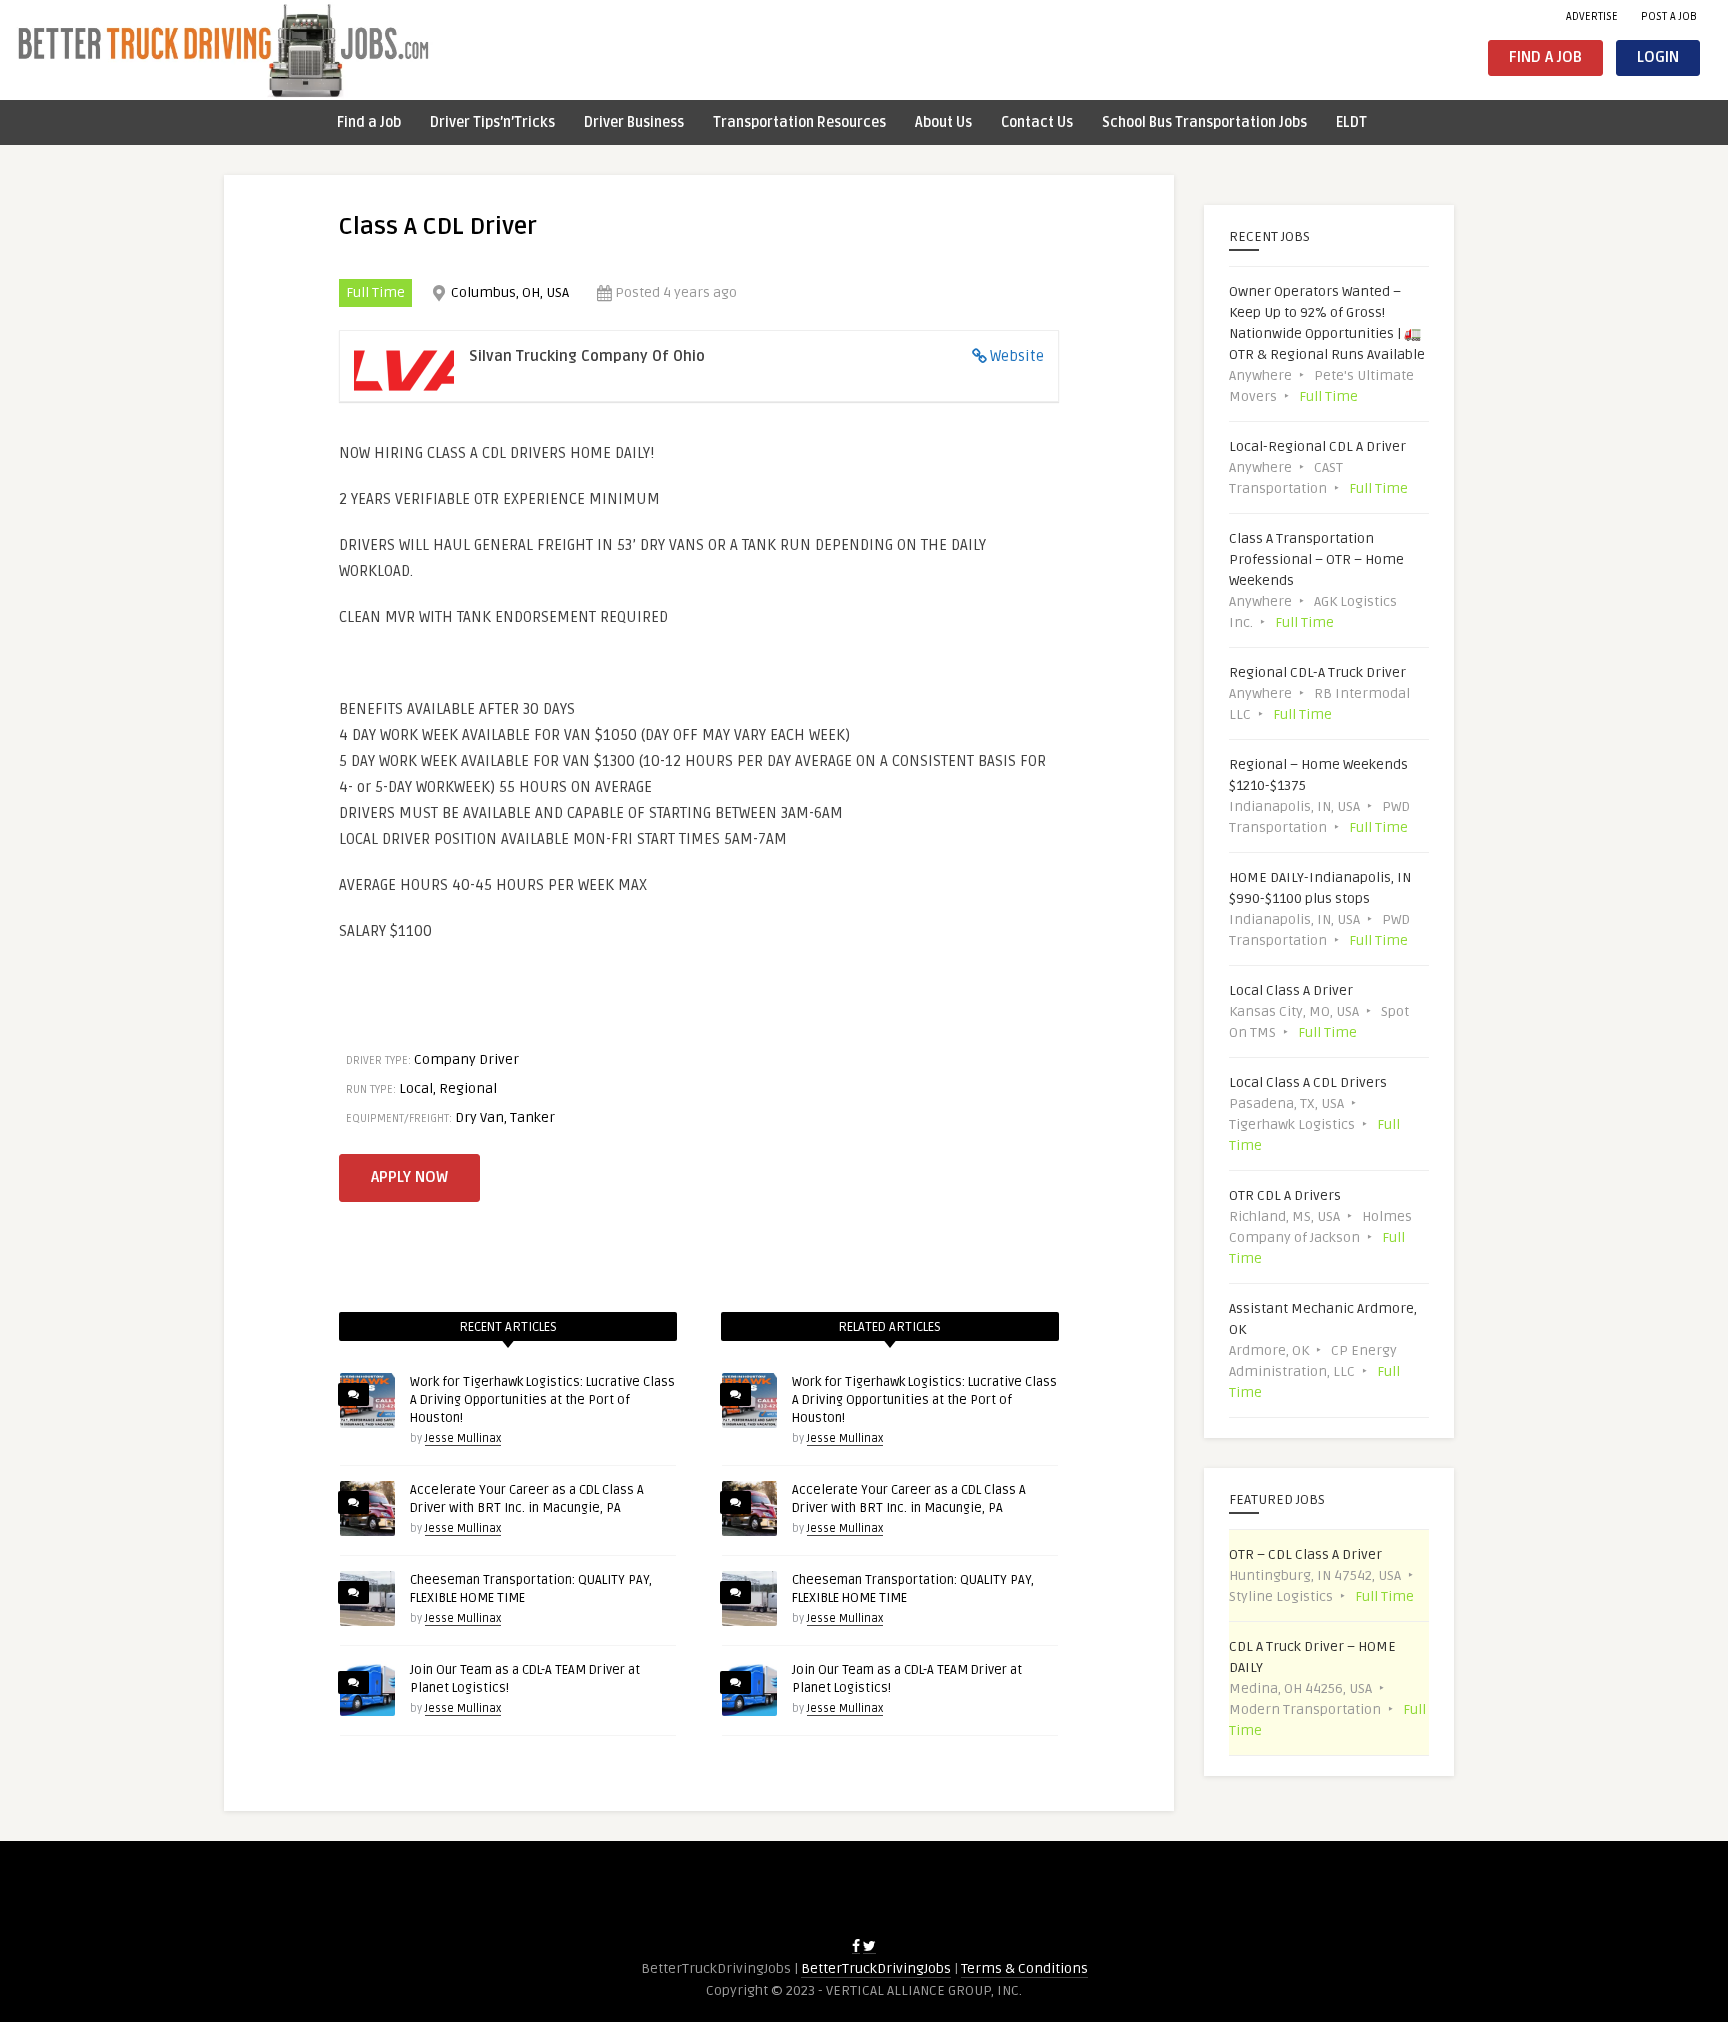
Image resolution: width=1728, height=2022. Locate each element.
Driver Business (634, 122)
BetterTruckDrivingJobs (876, 1968)
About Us (943, 122)
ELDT (1351, 122)
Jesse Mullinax (463, 1438)
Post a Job (1669, 16)
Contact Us (1037, 122)
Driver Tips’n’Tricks (492, 122)
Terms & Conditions (1024, 1968)
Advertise (1592, 16)
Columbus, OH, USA (510, 292)
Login (1658, 57)
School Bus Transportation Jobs (1204, 122)
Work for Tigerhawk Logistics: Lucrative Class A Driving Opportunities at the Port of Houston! (542, 1400)
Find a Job (1545, 57)
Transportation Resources (799, 122)
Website (1017, 356)
